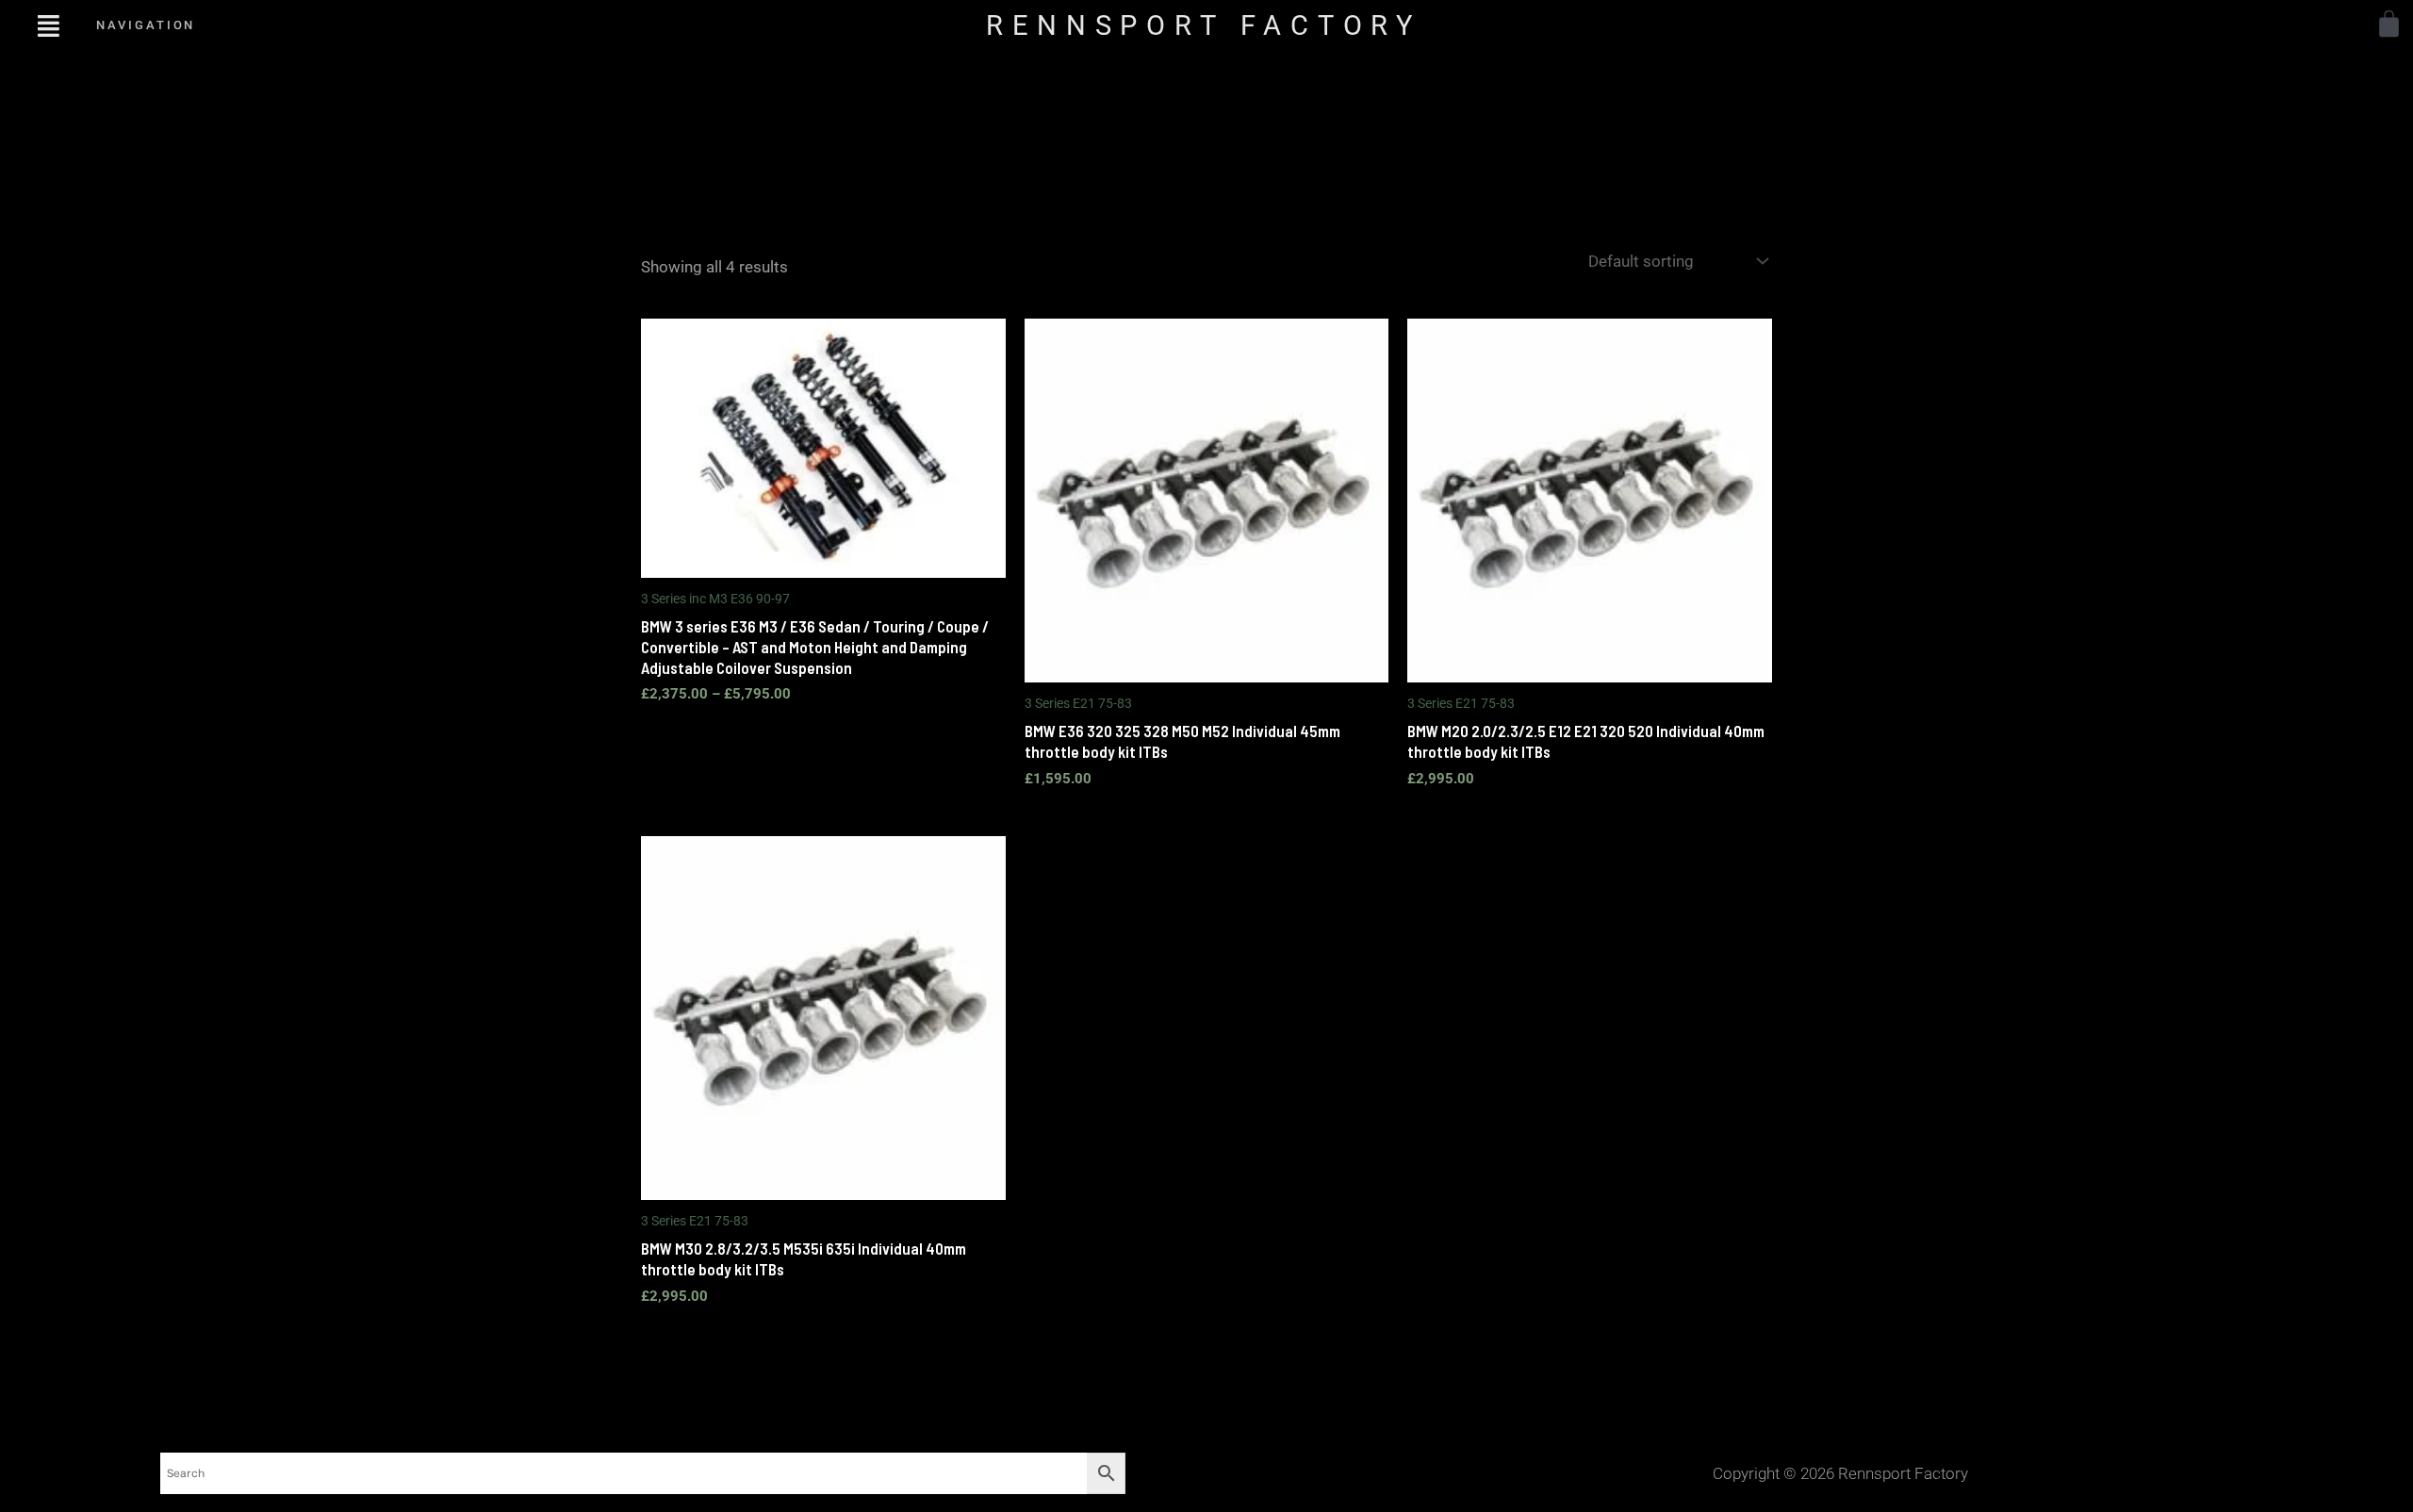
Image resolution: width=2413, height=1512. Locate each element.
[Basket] (2389, 24)
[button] (48, 25)
